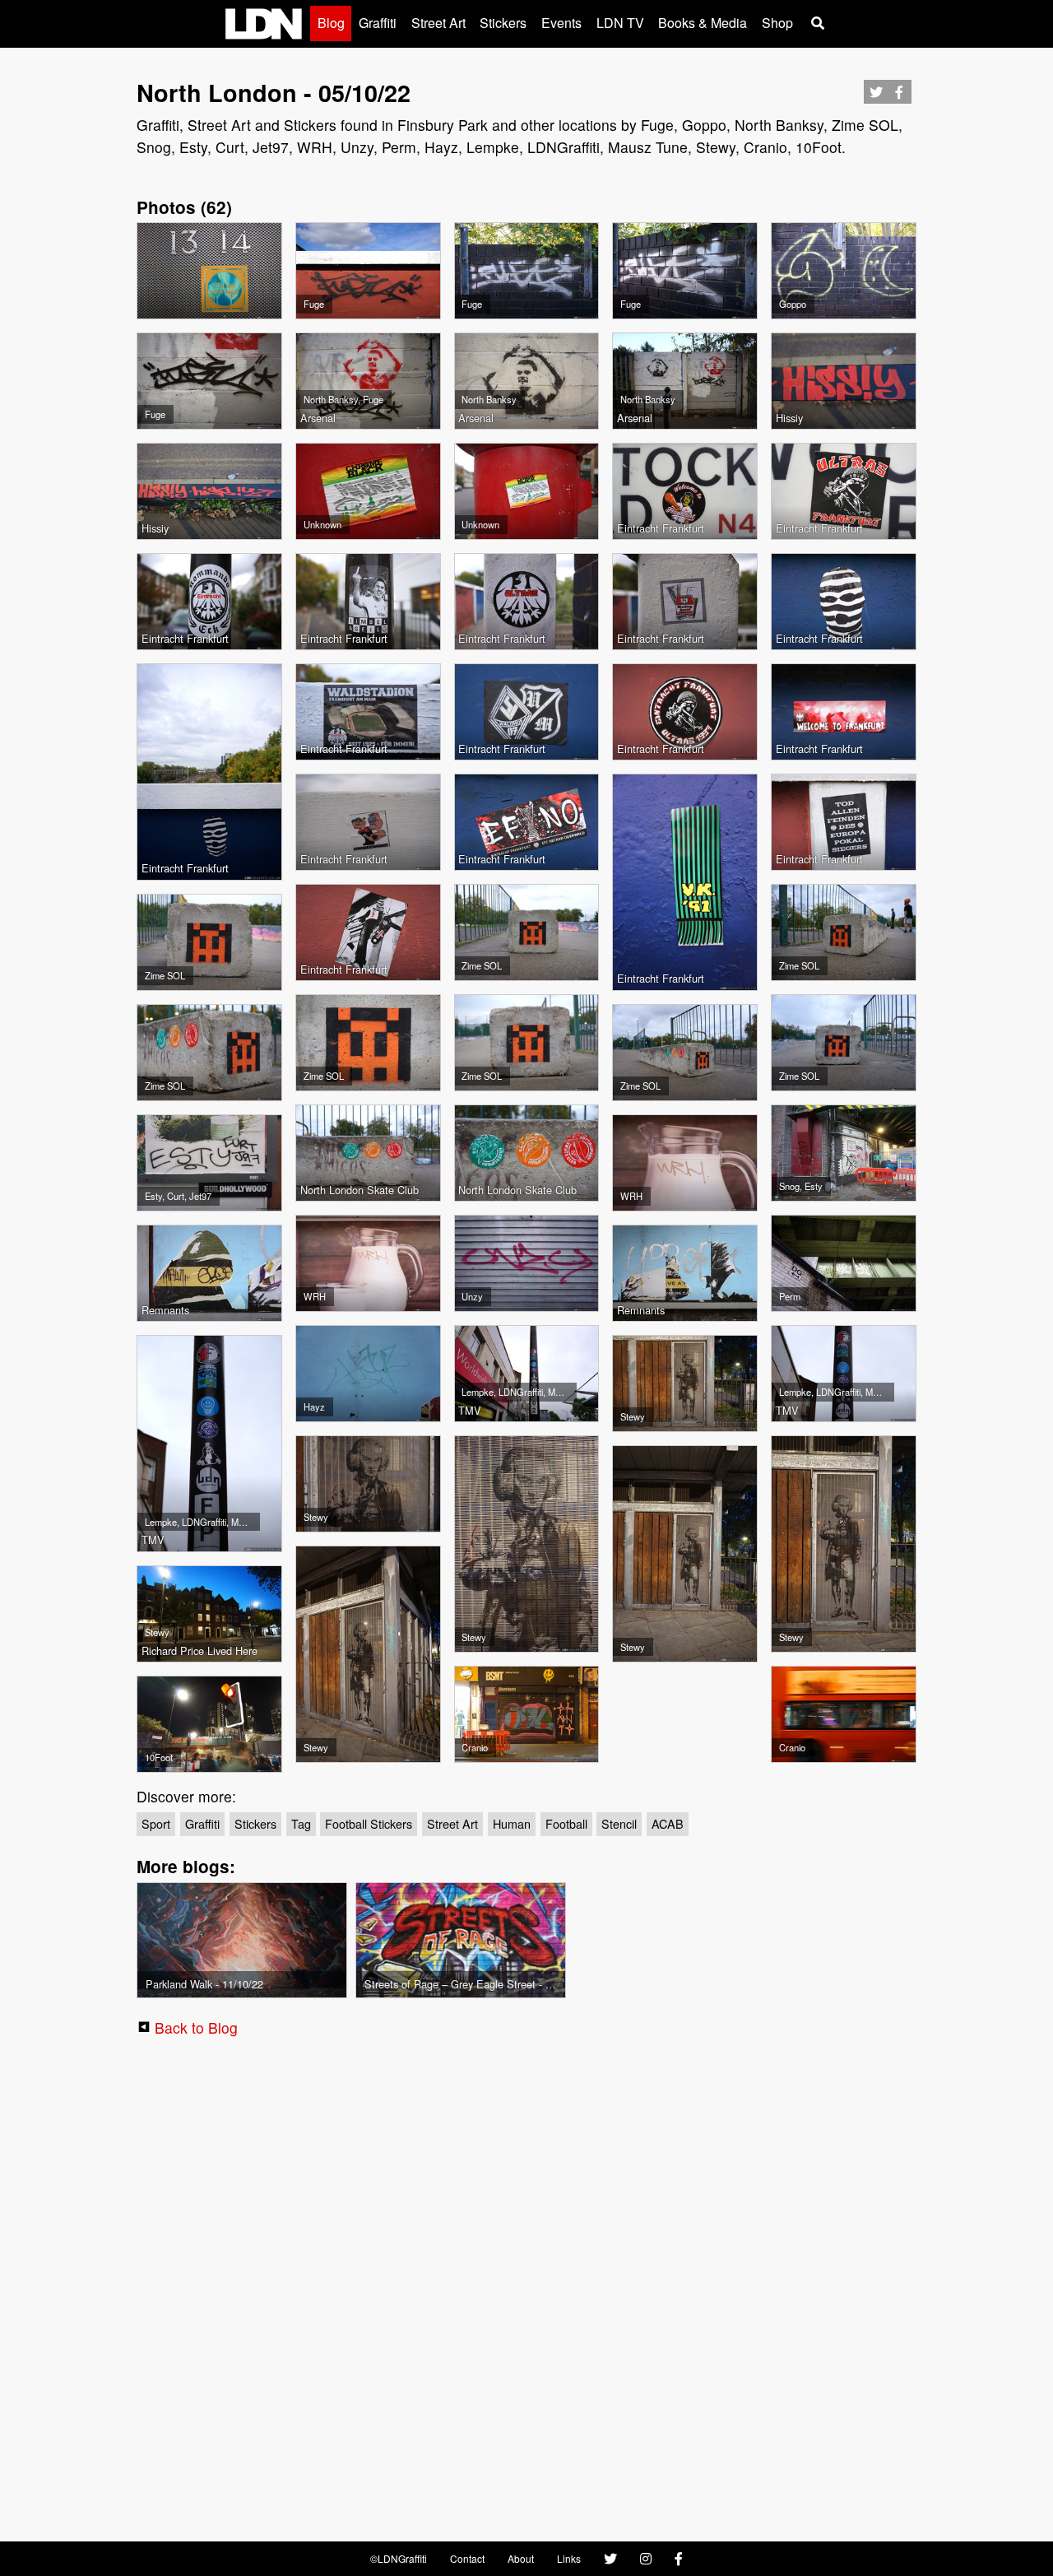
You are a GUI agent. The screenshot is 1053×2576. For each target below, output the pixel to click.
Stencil (619, 1823)
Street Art (438, 23)
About (521, 2558)
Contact (467, 2558)
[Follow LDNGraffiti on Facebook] (679, 2559)
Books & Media (703, 23)
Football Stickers (369, 1823)
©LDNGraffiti (399, 2558)
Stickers (503, 23)
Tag (301, 1823)
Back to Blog (196, 2027)
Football (566, 1823)
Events (561, 23)
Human (512, 1823)
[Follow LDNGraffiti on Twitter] (610, 2559)
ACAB (668, 1823)
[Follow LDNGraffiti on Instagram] (646, 2559)
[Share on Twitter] (876, 97)
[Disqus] (526, 2285)
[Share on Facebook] (900, 97)
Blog (331, 23)
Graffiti (378, 23)
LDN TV (620, 23)
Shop (777, 23)
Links (569, 2558)
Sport (156, 1823)
